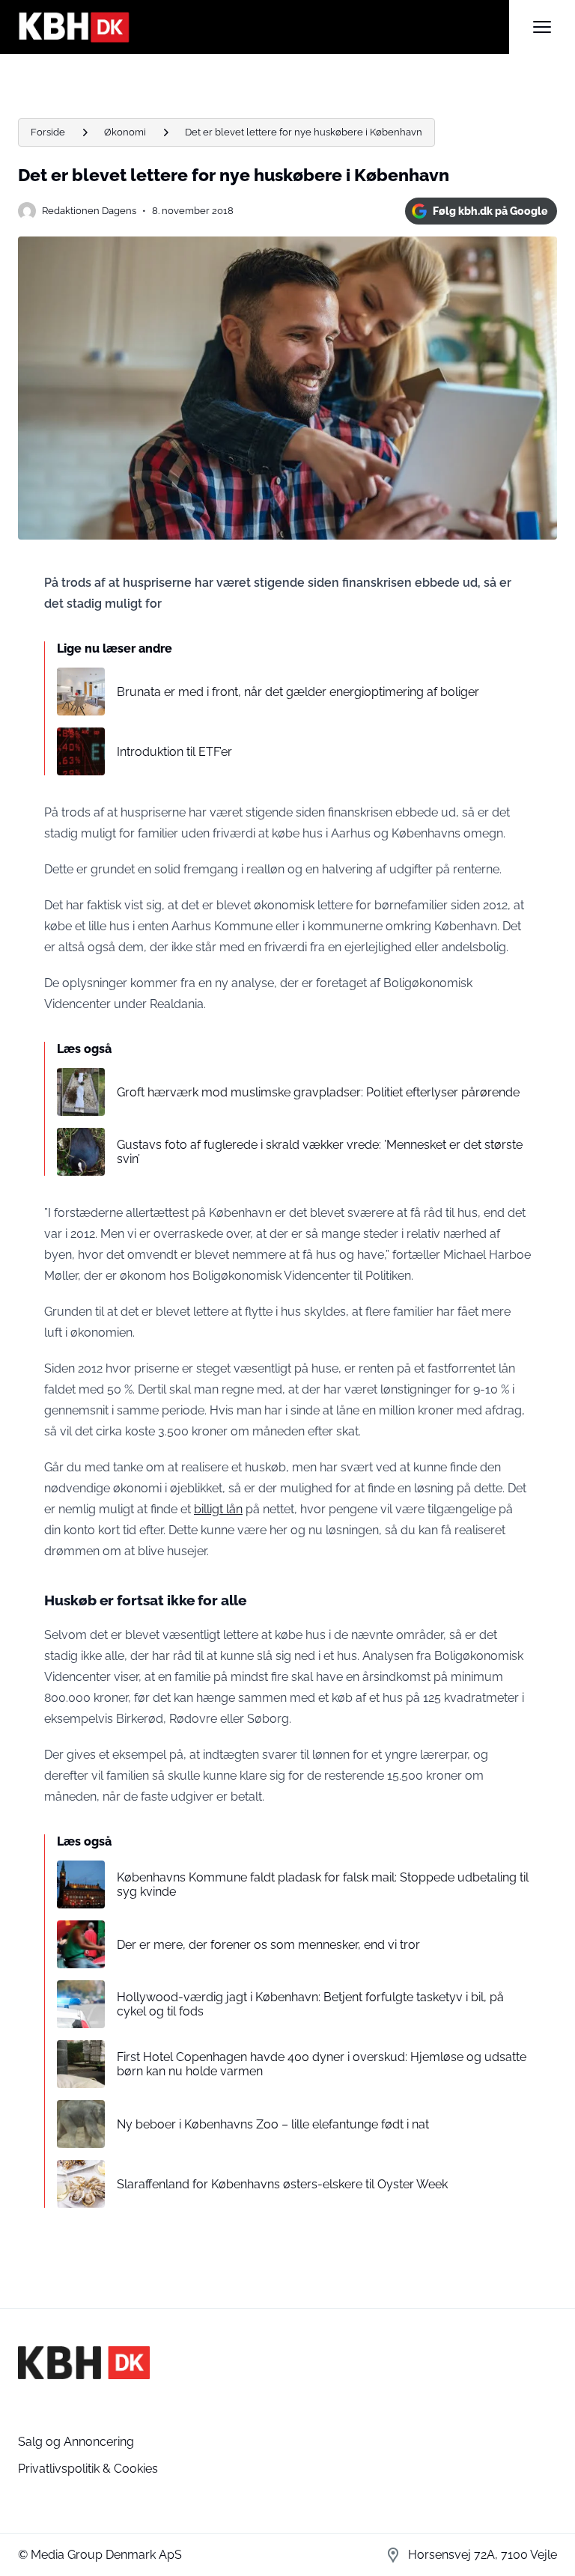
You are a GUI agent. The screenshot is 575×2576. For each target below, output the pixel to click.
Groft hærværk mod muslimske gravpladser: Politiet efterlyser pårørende (318, 1092)
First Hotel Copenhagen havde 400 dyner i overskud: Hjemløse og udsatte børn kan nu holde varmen (322, 2064)
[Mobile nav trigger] (542, 27)
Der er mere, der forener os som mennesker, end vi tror (268, 1945)
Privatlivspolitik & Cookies (88, 2469)
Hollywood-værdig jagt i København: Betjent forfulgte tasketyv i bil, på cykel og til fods (310, 2004)
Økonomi (125, 132)
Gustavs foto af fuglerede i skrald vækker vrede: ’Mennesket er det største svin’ (320, 1152)
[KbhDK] (264, 27)
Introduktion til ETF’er (174, 752)
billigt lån (218, 1509)
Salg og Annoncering (76, 2442)
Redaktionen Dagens (89, 211)
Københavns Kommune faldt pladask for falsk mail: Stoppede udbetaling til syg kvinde (323, 1884)
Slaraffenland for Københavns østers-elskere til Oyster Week (282, 2184)
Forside (48, 132)
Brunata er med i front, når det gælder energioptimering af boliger (298, 692)
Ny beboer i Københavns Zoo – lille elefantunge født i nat (273, 2124)
